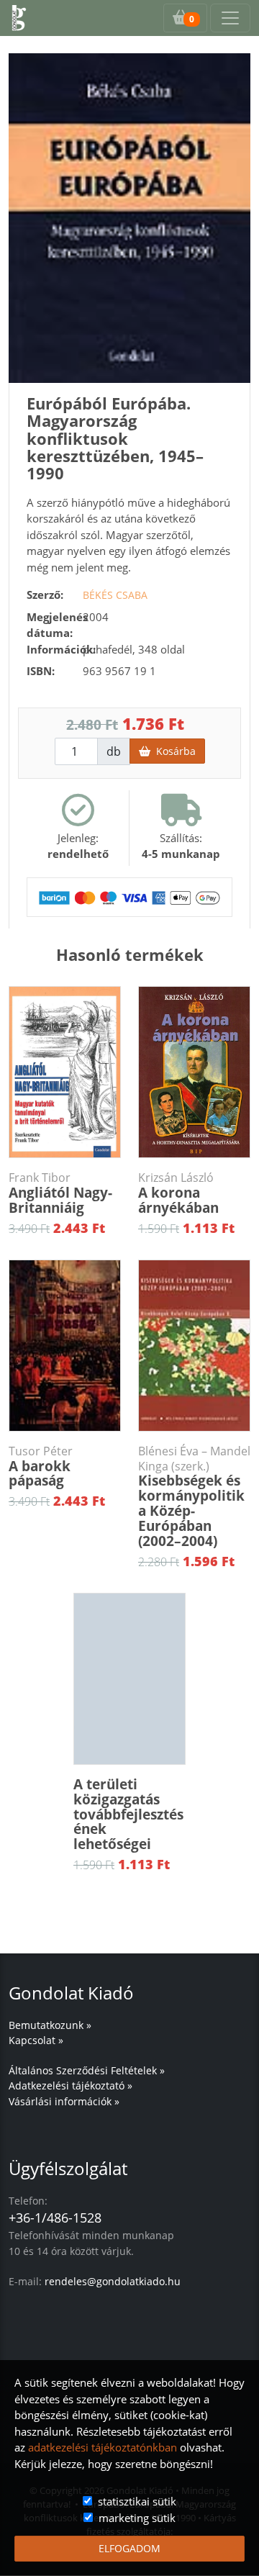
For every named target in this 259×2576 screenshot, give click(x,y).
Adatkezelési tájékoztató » (71, 2085)
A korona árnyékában (178, 1194)
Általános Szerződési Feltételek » (87, 2070)
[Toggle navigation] (230, 18)
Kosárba (173, 751)
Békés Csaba (115, 595)
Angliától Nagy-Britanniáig (60, 1194)
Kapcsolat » (36, 2040)
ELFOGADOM (129, 2548)
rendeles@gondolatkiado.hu (113, 2281)
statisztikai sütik (137, 2501)
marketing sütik (137, 2518)
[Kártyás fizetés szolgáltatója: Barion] (129, 897)
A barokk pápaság (41, 1467)
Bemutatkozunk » (50, 2025)
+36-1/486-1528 (55, 2218)
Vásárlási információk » (64, 2101)
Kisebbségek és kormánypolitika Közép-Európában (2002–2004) (194, 1497)
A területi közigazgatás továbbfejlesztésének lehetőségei (128, 1815)
